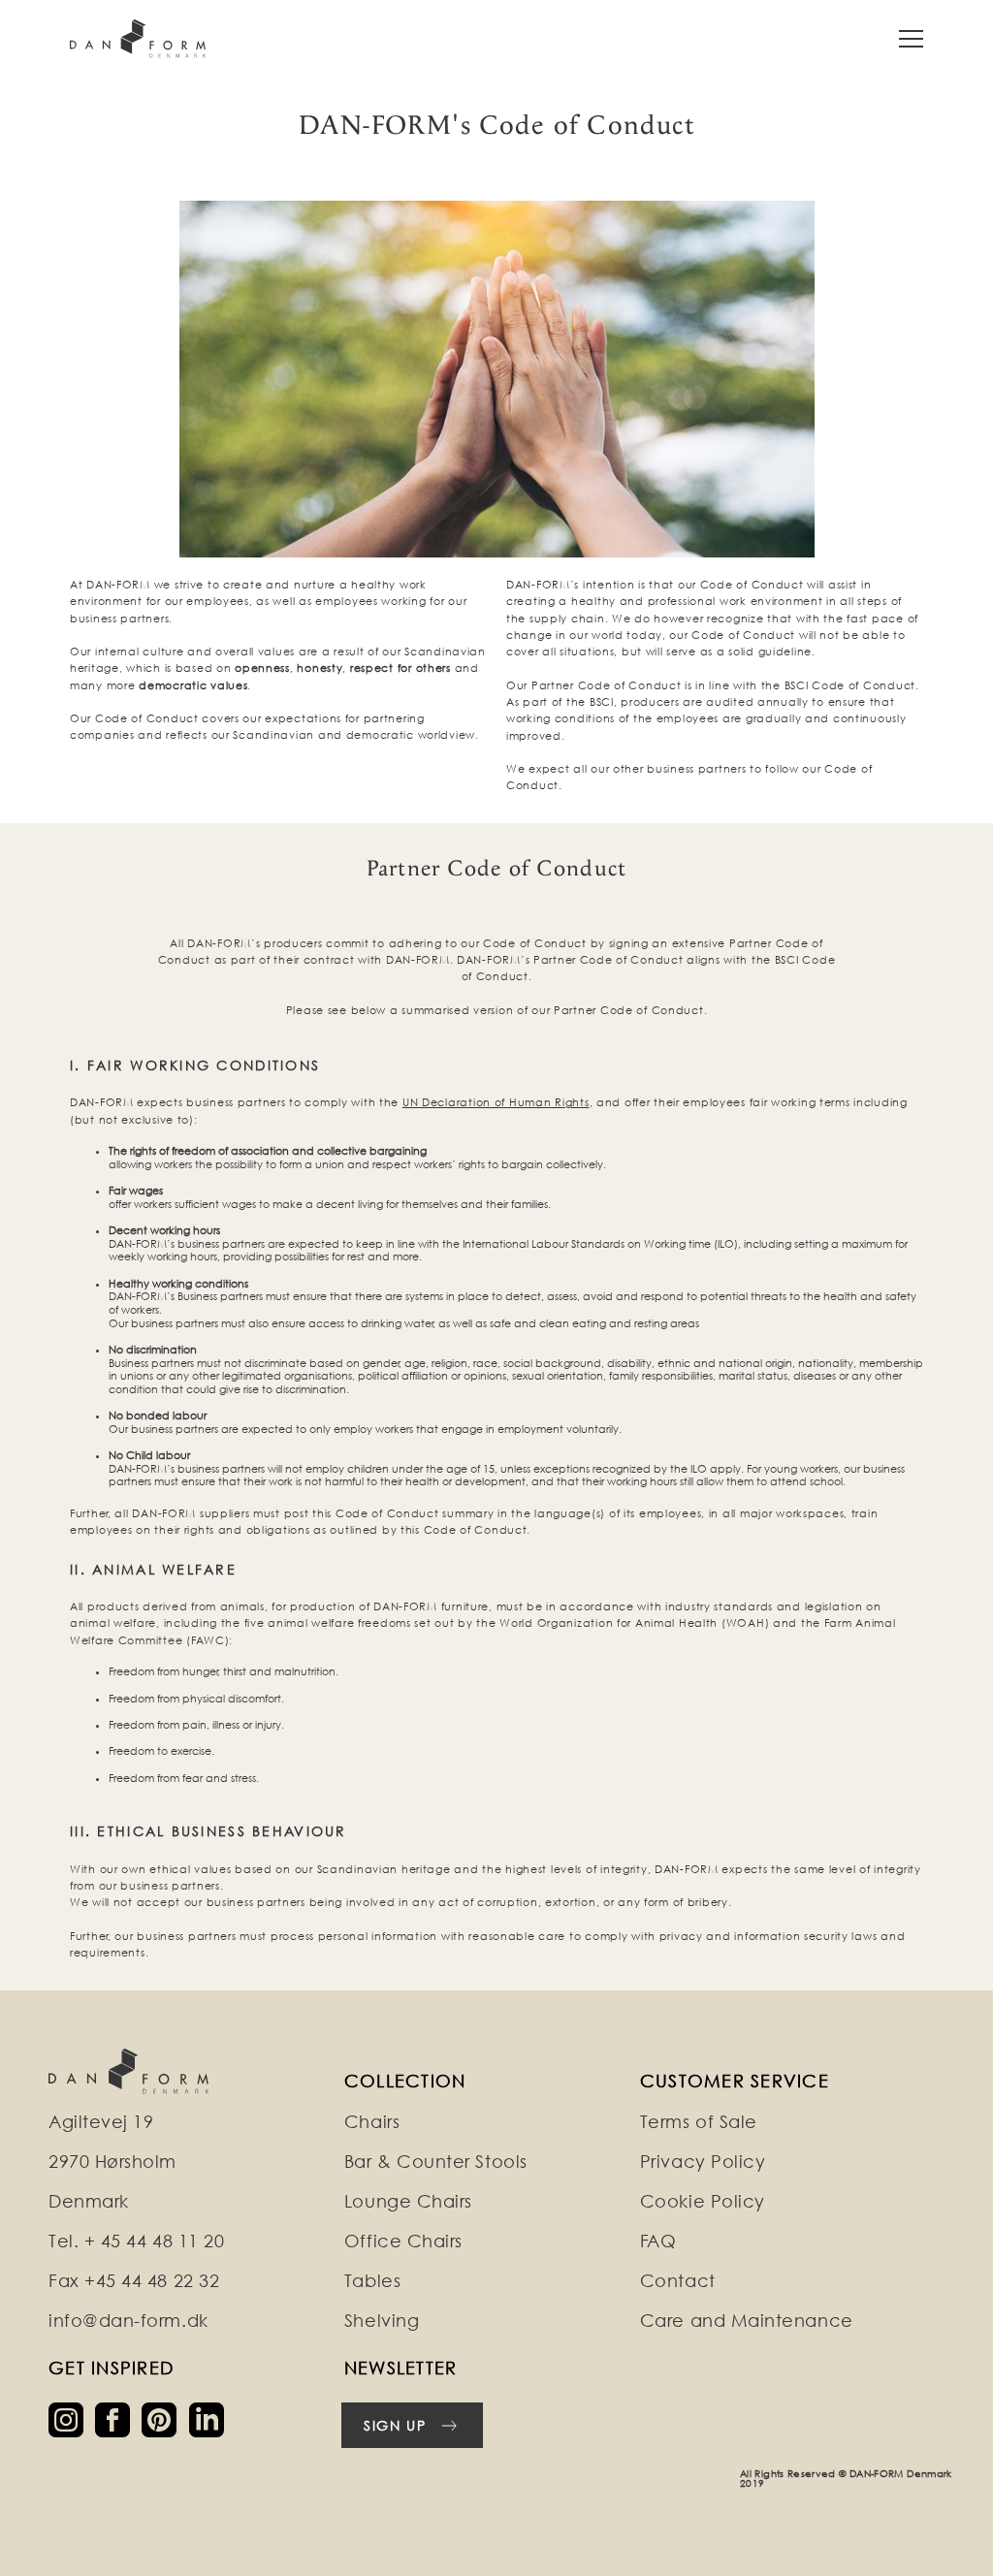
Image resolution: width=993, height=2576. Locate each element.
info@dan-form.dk (128, 2321)
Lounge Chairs (408, 2201)
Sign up (395, 2425)
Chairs (372, 2122)
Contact (678, 2281)
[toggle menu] (911, 39)
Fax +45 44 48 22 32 (134, 2281)
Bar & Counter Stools (436, 2162)
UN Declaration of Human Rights (496, 1102)
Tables (372, 2281)
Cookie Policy (703, 2201)
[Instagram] (72, 2418)
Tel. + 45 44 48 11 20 (136, 2241)
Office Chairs (403, 2241)
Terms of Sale (699, 2122)
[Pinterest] (165, 2418)
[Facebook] (118, 2418)
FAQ (658, 2241)
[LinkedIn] (210, 2418)
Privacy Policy (703, 2162)
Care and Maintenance (747, 2321)
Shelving (382, 2321)
